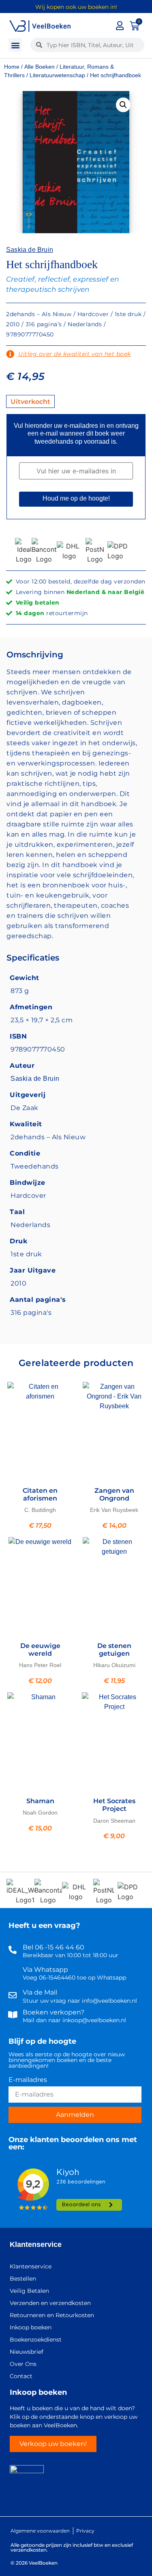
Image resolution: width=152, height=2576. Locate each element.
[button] (15, 45)
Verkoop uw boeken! (53, 2444)
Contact (21, 2376)
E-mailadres (28, 2080)
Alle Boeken (40, 67)
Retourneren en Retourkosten (52, 2315)
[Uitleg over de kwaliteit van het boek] (10, 354)
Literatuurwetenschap (57, 75)
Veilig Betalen (29, 2291)
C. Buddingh (40, 1510)
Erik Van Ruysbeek (114, 1510)
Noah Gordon (40, 1813)
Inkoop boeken (31, 2327)
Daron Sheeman (114, 1821)
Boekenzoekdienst (36, 2340)
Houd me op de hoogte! (76, 498)
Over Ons (23, 2364)
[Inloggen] (120, 26)
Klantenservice (36, 2244)
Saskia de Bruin (30, 249)
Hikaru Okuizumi (114, 1665)
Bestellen (23, 2279)
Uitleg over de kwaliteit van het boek (75, 354)
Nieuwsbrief (27, 2352)
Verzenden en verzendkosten (50, 2303)
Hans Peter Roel (40, 1665)
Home (12, 67)
